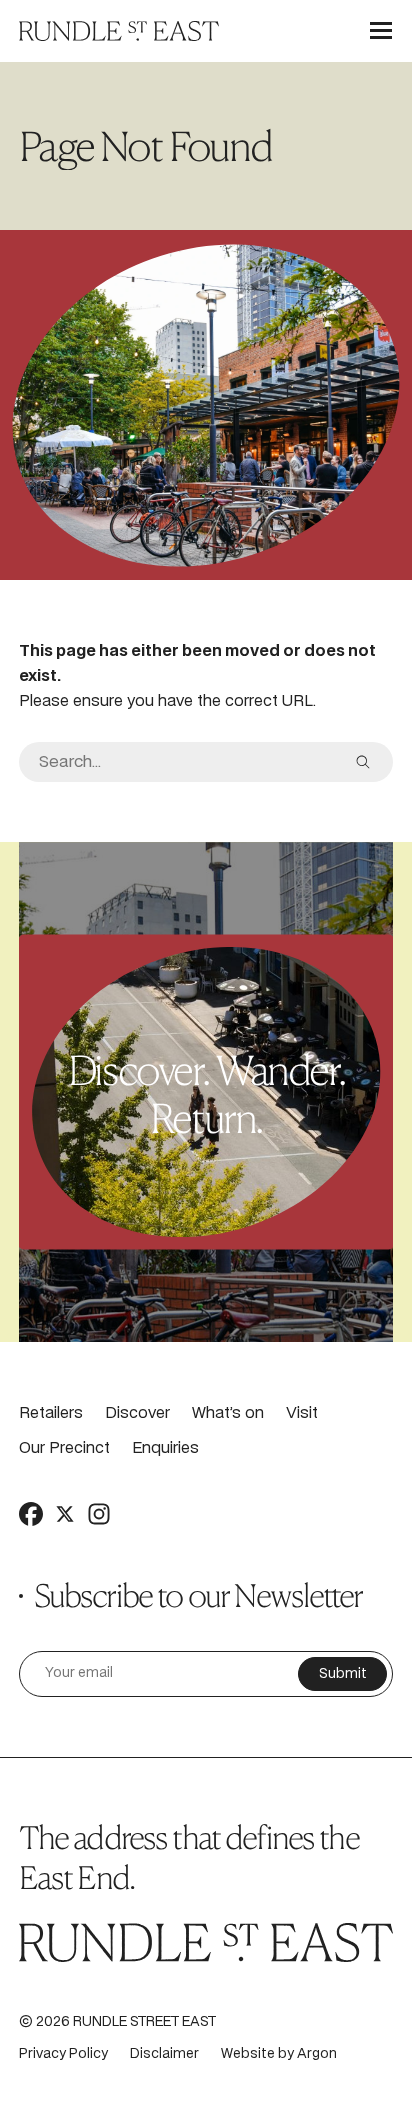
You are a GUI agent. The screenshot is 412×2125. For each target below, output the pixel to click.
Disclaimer (164, 2054)
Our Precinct (64, 1448)
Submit (343, 1674)
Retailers (51, 1413)
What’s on (228, 1413)
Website (248, 2054)
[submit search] (363, 762)
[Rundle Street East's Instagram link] (99, 1514)
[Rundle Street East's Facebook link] (31, 1514)
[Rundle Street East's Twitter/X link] (65, 1514)
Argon (317, 2054)
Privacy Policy (63, 2054)
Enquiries (165, 1448)
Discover (137, 1413)
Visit (302, 1413)
